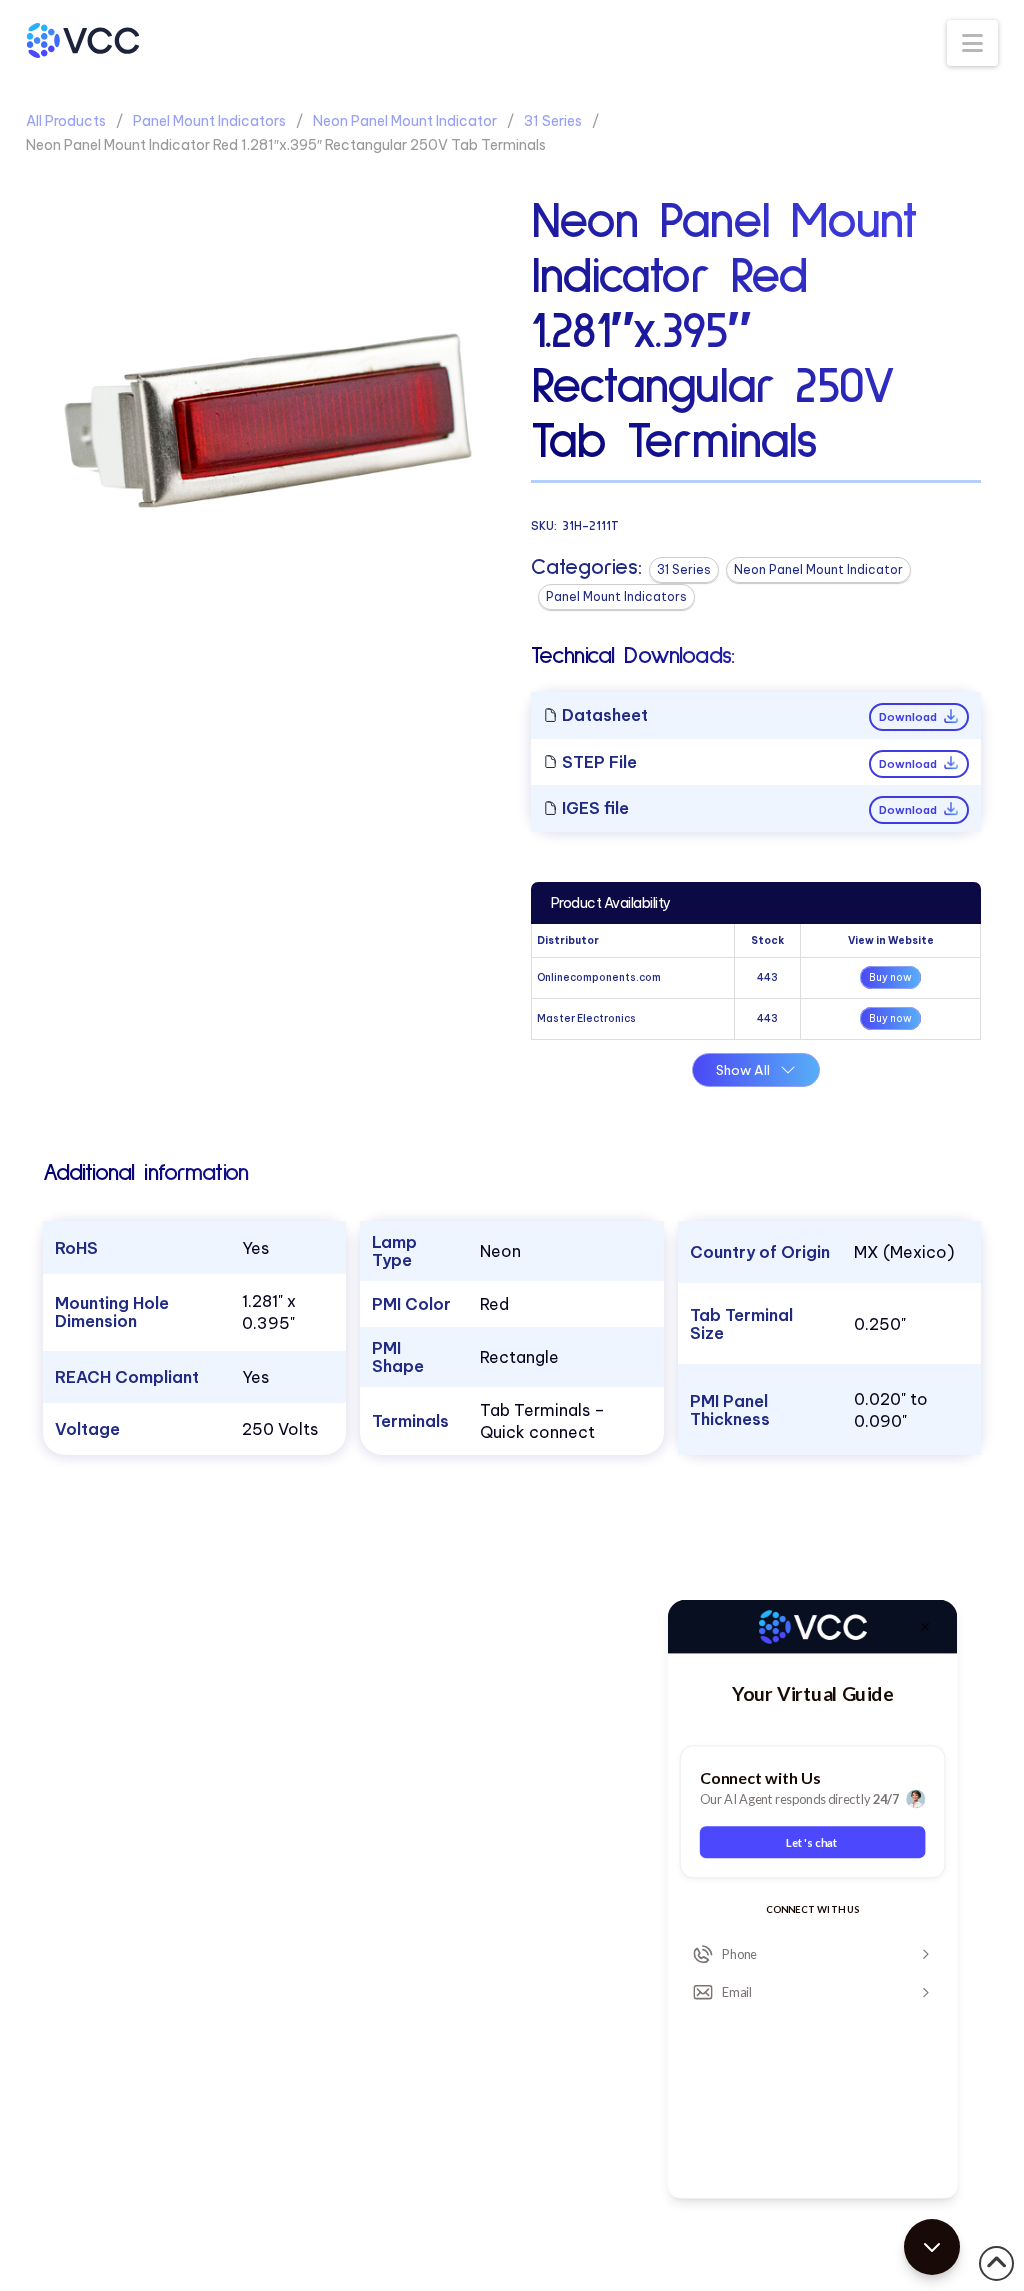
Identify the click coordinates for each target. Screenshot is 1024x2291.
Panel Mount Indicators (209, 121)
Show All (743, 1070)
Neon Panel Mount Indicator (405, 121)
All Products (66, 121)
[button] (972, 43)
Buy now (890, 977)
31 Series (553, 121)
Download (909, 717)
